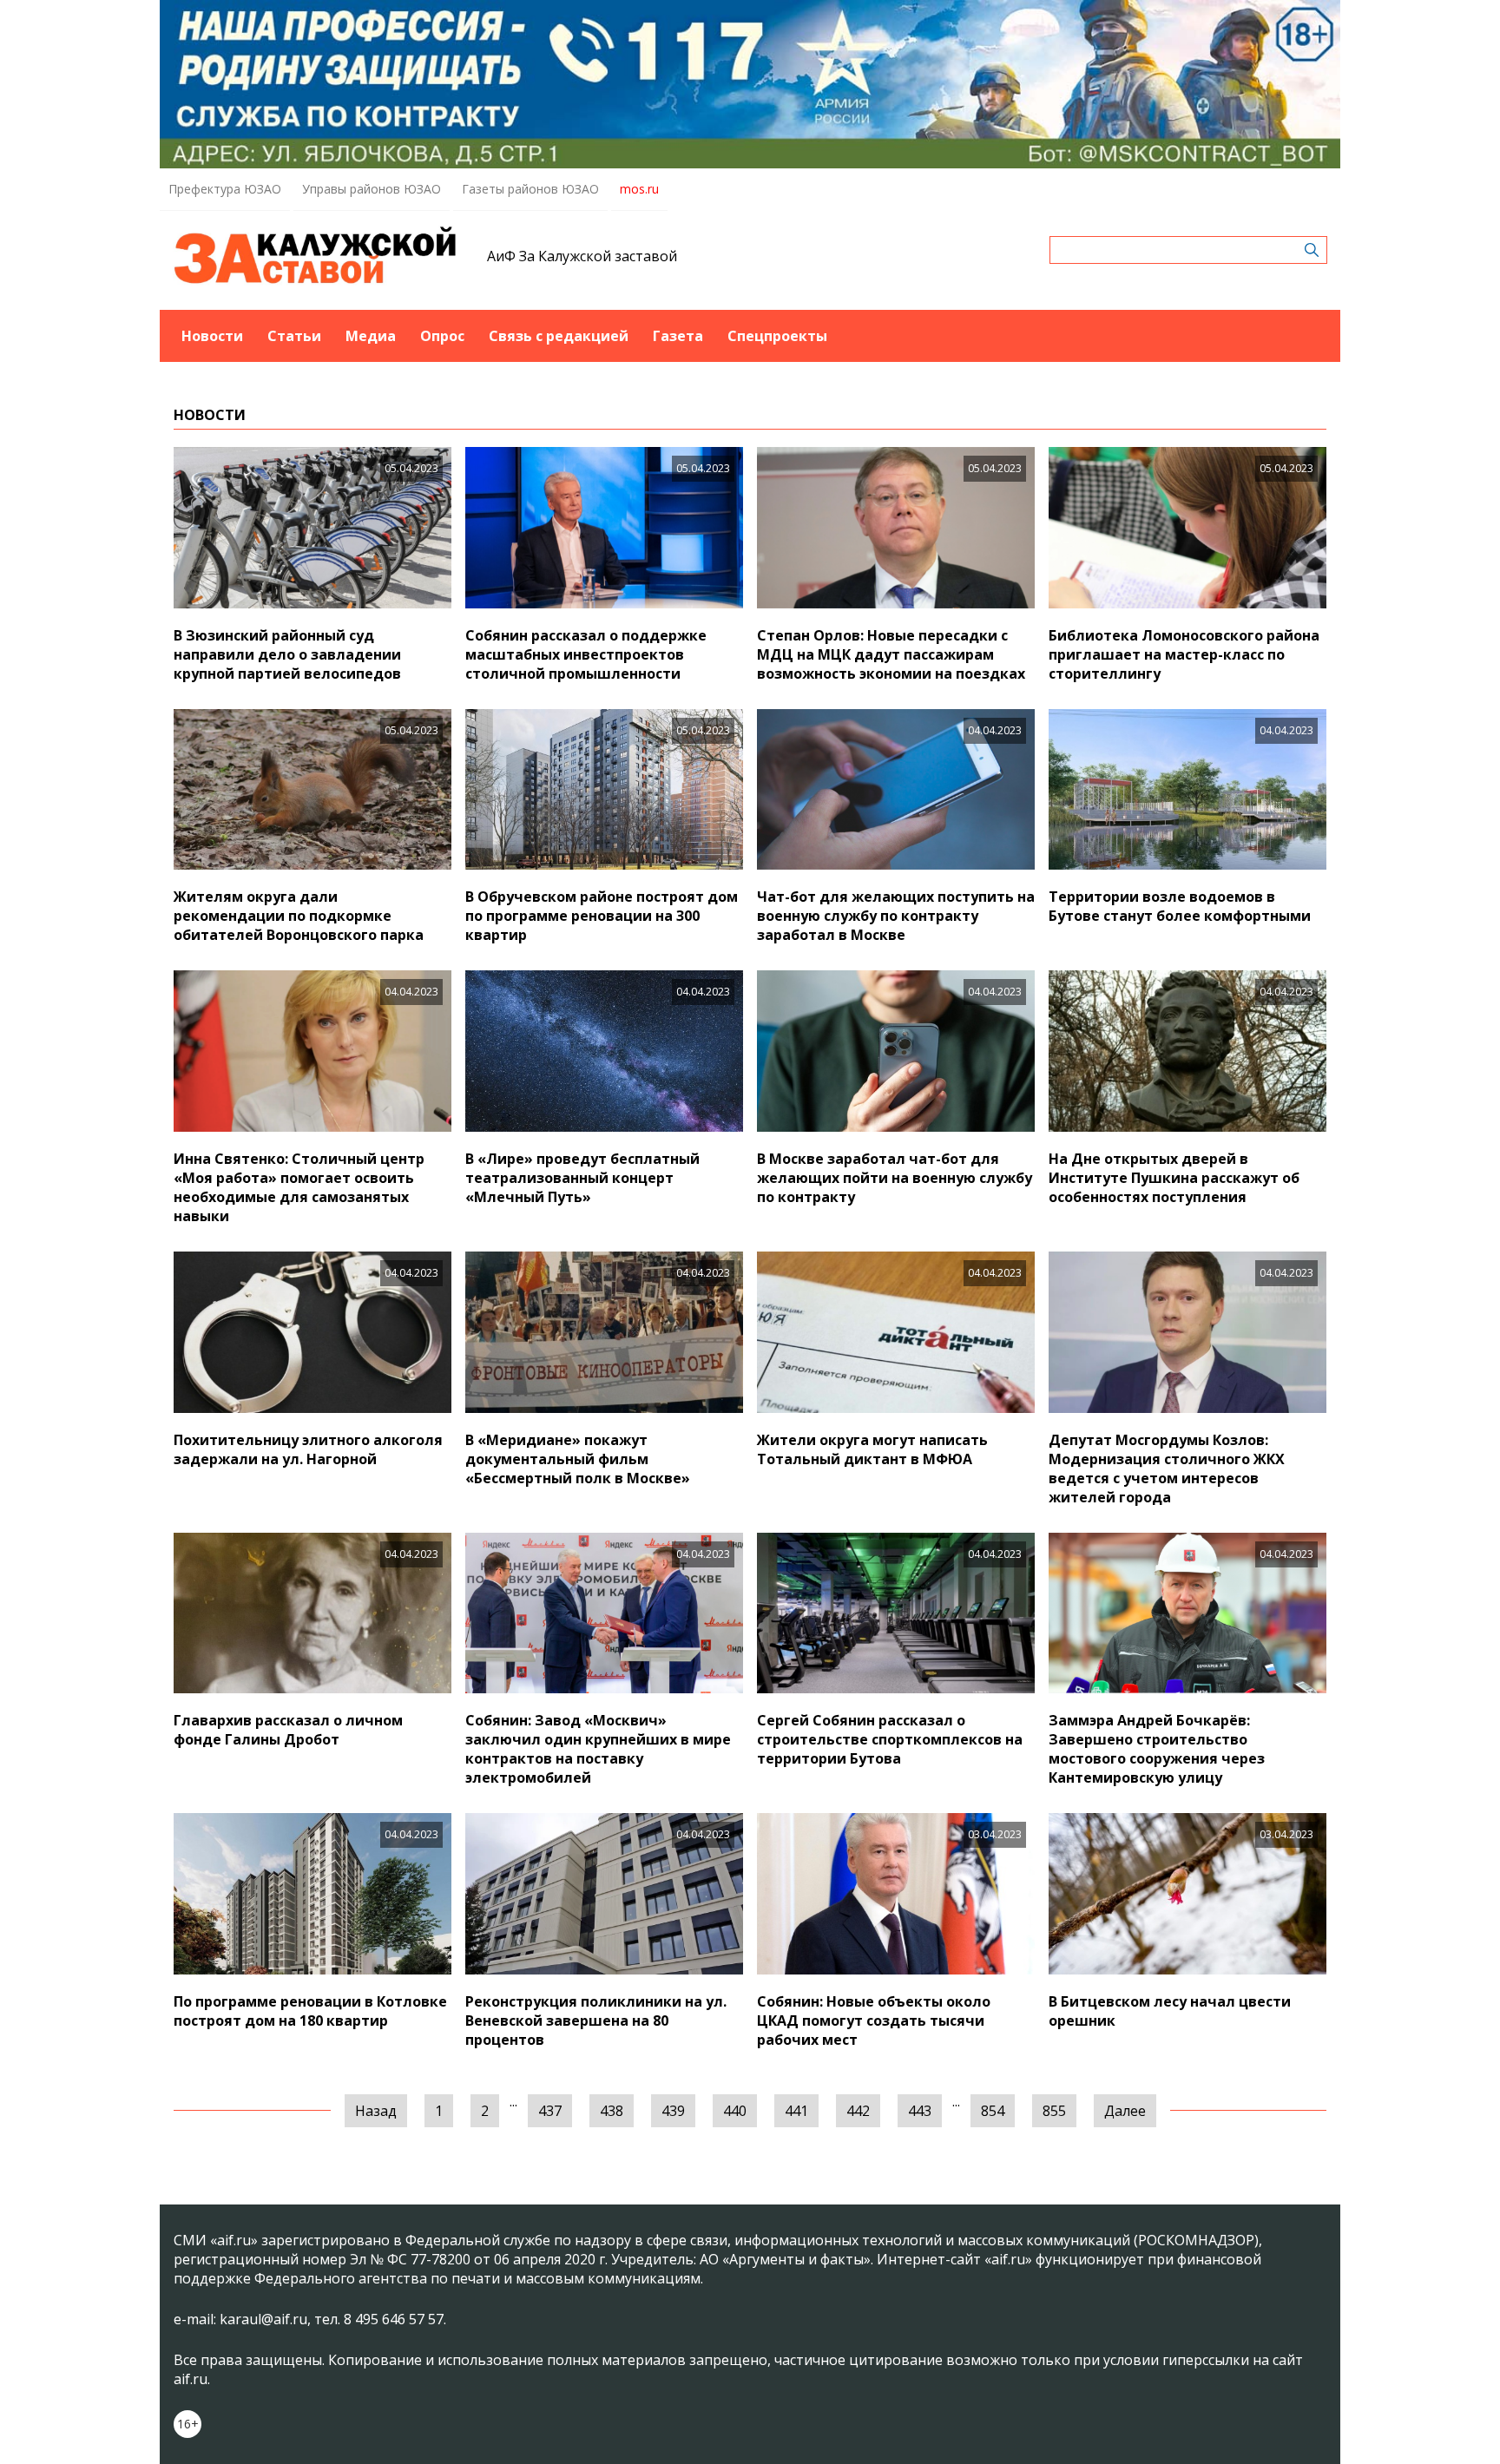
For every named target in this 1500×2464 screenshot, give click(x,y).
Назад (376, 2111)
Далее (1125, 2111)
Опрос (442, 336)
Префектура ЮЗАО (225, 189)
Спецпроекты (777, 336)
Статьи (294, 336)
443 (920, 2111)
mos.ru (639, 189)
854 (993, 2111)
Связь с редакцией (559, 336)
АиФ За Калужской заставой (582, 256)
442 (858, 2111)
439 (673, 2111)
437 (550, 2111)
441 (796, 2111)
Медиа (371, 336)
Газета (678, 336)
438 (612, 2111)
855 (1054, 2111)
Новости (212, 336)
